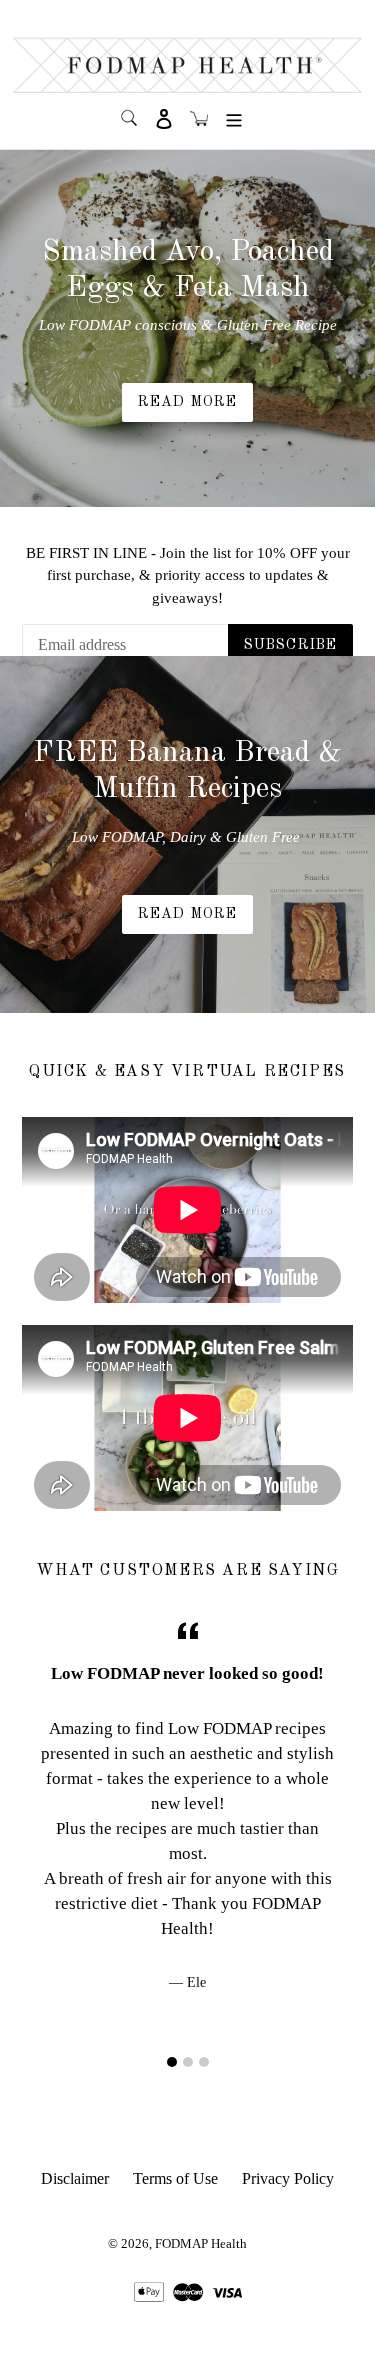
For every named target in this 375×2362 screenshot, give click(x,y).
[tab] (172, 2062)
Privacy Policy (288, 2178)
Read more (187, 914)
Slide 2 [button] (188, 2062)
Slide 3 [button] (204, 2062)
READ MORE (187, 402)
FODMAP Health (201, 2243)
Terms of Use (175, 2178)
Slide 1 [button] (172, 2062)
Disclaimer (75, 2178)
